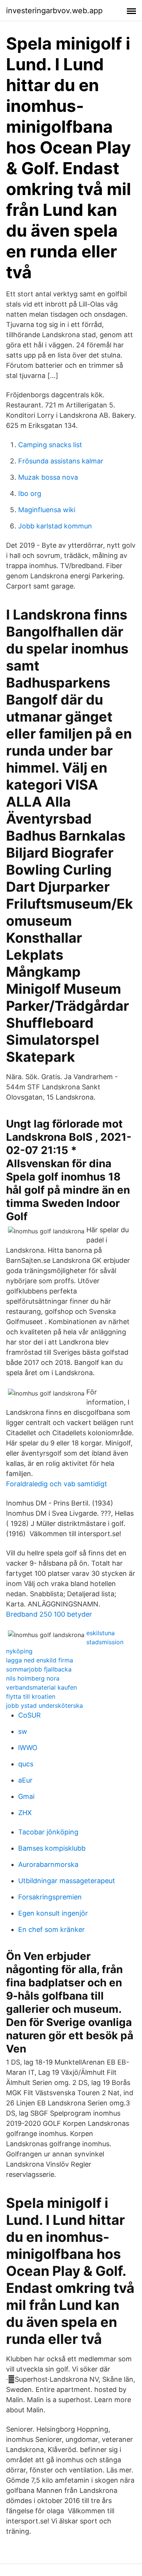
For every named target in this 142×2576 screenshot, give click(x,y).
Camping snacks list (50, 445)
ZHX (25, 1813)
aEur (25, 1780)
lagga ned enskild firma (40, 1660)
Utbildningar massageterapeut (67, 1881)
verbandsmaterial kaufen (41, 1687)
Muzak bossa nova (48, 477)
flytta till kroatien (31, 1696)
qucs (26, 1764)
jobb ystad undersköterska (44, 1705)
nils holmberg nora (33, 1678)
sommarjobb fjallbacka (39, 1669)
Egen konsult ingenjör (53, 1913)
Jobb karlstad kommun (55, 526)
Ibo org (30, 493)
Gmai (26, 1796)
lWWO (28, 1748)
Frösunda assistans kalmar (61, 461)
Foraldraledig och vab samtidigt (57, 1484)
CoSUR (30, 1715)
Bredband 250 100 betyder (49, 1614)
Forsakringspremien (50, 1897)
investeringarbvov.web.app (54, 11)
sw (23, 1731)
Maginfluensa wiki (47, 510)
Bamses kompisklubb (52, 1848)
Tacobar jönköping (48, 1832)
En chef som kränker (51, 1929)
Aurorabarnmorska (48, 1864)
